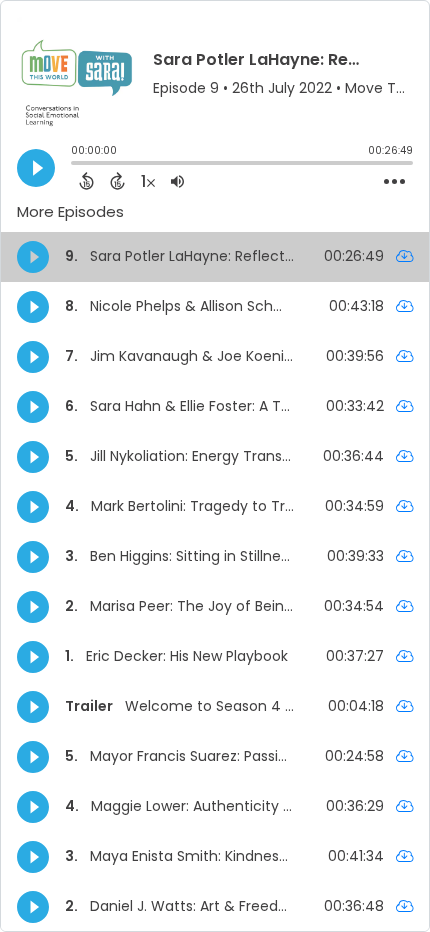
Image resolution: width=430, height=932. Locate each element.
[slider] (76, 165)
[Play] (36, 168)
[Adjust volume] (177, 181)
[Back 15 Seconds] (86, 181)
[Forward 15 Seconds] (117, 181)
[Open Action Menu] (394, 182)
